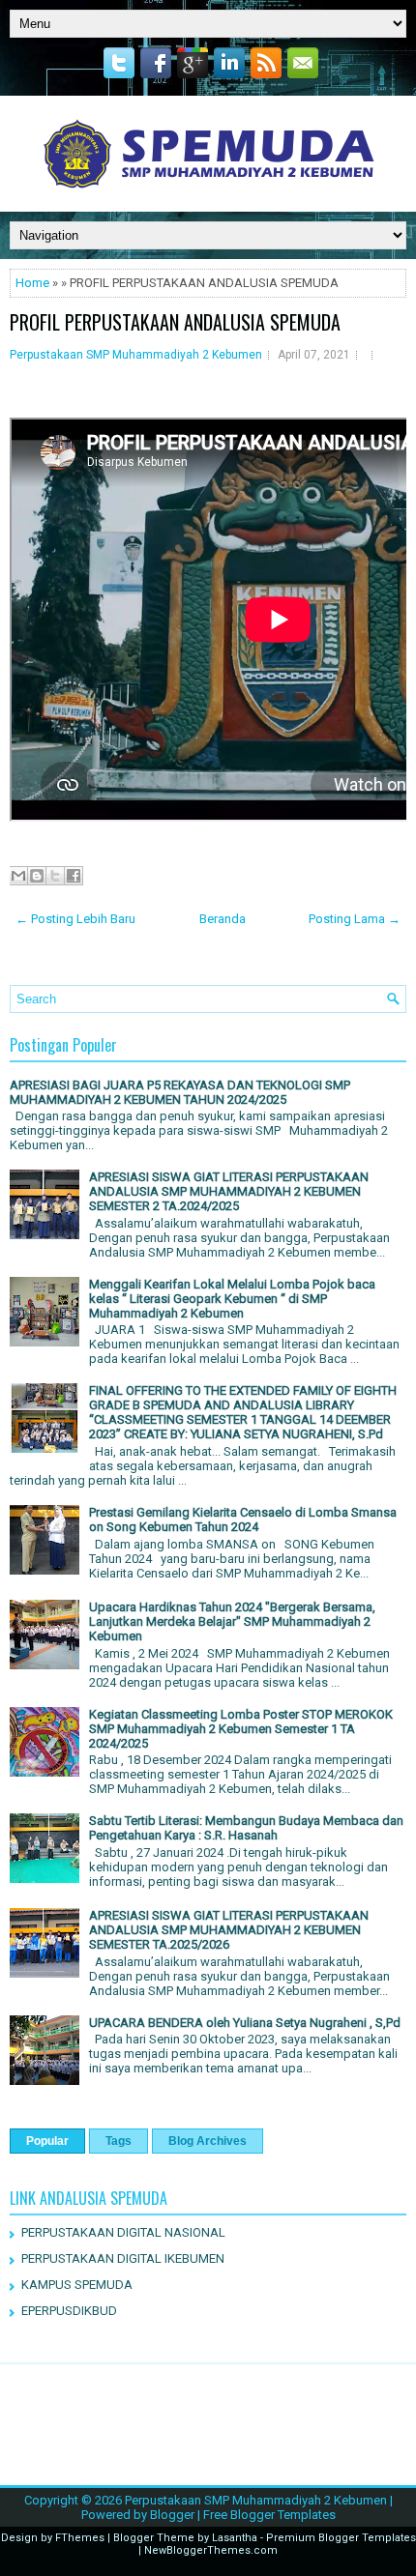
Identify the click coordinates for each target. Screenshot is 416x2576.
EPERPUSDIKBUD (69, 2311)
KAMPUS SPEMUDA (77, 2285)
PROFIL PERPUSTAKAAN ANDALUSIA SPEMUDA (175, 322)
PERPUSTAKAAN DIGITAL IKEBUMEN (123, 2258)
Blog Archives (208, 2141)
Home (32, 283)
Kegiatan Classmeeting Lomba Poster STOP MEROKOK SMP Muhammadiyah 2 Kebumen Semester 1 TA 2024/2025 (241, 1729)
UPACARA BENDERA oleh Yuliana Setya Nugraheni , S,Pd (245, 2023)
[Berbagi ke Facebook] (74, 876)
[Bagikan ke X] (55, 876)
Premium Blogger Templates (341, 2538)
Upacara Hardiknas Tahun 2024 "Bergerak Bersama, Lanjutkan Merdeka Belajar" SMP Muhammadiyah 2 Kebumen (232, 1621)
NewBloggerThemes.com (211, 2550)
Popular (47, 2141)
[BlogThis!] (37, 876)
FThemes (80, 2538)
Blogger (172, 2515)
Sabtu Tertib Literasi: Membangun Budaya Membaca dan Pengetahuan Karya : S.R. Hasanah (246, 1828)
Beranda (223, 919)
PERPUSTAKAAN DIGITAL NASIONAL (123, 2232)
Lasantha (235, 2538)
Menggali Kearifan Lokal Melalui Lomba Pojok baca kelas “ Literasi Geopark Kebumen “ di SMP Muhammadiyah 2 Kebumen (232, 1299)
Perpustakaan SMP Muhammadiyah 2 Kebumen (136, 355)
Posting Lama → (355, 919)
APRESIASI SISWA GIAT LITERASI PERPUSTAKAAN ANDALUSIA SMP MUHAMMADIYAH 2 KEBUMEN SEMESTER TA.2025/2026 (229, 1930)
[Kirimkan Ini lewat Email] (18, 876)
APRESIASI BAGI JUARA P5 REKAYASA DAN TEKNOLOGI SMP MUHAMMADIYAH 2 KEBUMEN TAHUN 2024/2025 (180, 1092)
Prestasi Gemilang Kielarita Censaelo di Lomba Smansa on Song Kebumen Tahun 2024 (243, 1520)
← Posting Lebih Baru (75, 919)
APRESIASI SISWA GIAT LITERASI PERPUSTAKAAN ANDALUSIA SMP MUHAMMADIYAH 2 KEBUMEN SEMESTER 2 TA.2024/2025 (229, 1191)
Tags (119, 2141)
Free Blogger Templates (269, 2515)
